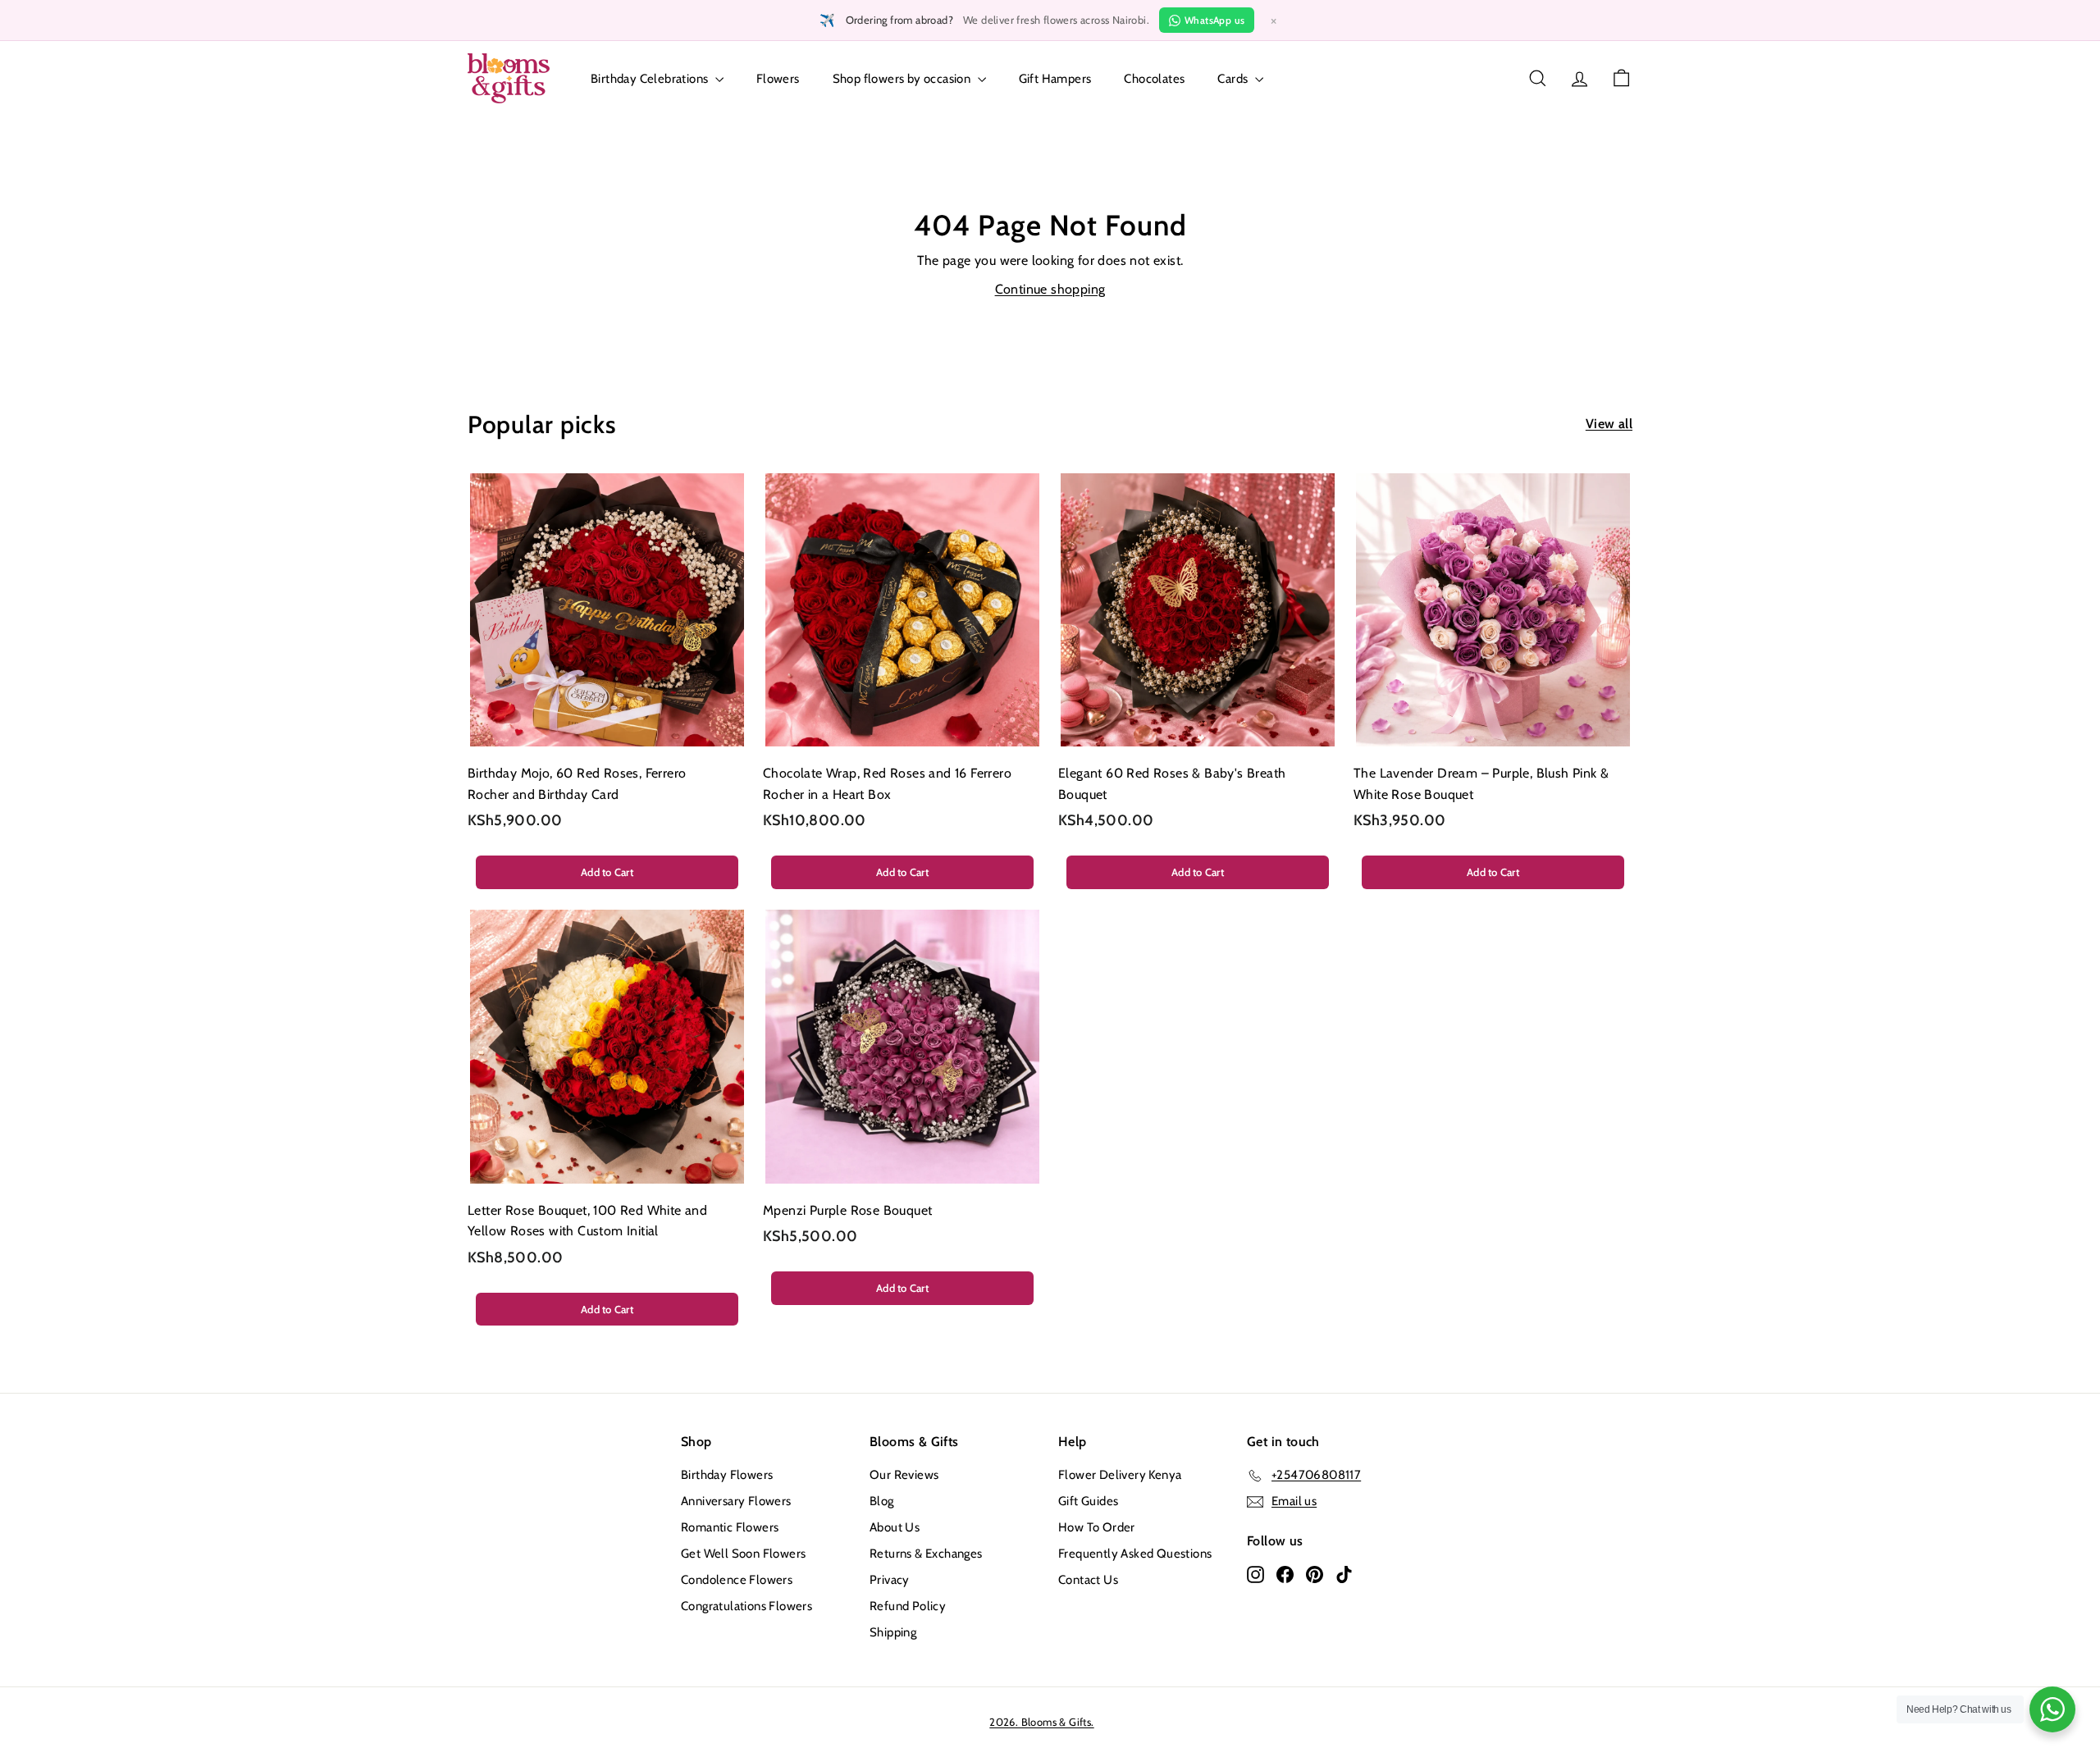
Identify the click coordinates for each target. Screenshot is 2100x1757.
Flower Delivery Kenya (1120, 1475)
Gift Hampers (1055, 79)
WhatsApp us (1214, 20)
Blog (882, 1501)
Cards (1234, 79)
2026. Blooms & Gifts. (1041, 1722)
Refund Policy (908, 1606)
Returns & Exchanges (926, 1554)
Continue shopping (1050, 289)
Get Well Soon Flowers (743, 1554)
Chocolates (1154, 79)
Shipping (893, 1632)
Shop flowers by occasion (903, 79)
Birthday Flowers (727, 1475)
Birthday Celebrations (651, 79)
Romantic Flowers (730, 1527)
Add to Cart (607, 872)
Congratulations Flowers (746, 1606)
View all (1609, 424)
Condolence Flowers (737, 1580)
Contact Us (1088, 1580)
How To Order (1097, 1527)
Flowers (778, 79)
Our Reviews (904, 1475)
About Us (895, 1527)
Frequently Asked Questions (1135, 1554)
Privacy (890, 1580)
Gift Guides (1088, 1501)
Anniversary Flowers (736, 1501)
